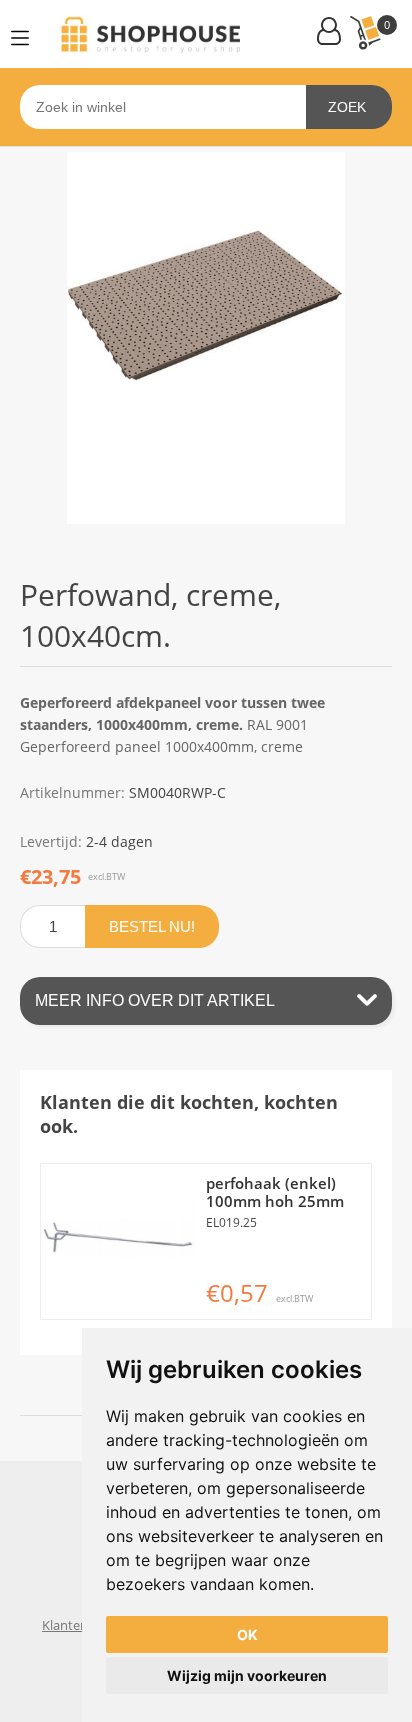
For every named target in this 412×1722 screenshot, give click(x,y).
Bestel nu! (152, 926)
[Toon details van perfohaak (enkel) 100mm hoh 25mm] (118, 1241)
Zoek (347, 107)
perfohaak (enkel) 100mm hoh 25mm (275, 1192)
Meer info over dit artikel (155, 1000)
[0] (365, 32)
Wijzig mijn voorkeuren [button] (247, 1675)
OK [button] (247, 1634)
